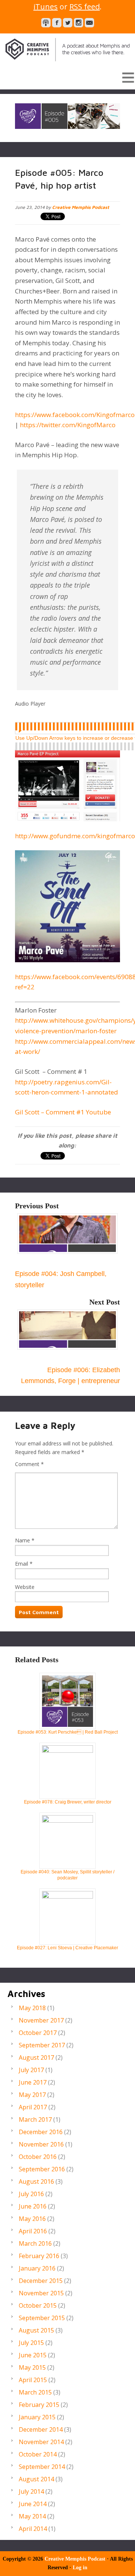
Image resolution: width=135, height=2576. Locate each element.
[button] (67, 77)
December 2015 (41, 2281)
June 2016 (33, 2206)
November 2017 (41, 2020)
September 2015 (42, 2318)
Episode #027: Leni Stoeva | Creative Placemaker (67, 1948)
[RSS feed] (46, 23)
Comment (29, 1464)
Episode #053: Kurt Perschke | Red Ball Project (68, 1732)
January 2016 (37, 2268)
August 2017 (36, 2057)
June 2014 (33, 2504)
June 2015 (33, 2355)
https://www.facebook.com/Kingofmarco (75, 415)
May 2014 (32, 2516)
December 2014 (41, 2429)
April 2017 (33, 2107)
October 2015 (38, 2305)
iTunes (46, 7)
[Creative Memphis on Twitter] (68, 23)
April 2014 (33, 2529)
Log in (80, 2568)
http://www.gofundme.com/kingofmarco (75, 836)
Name (22, 1540)
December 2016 (41, 2132)
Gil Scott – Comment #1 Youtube (63, 1112)
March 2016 (35, 2243)
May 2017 (32, 2095)
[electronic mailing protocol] (89, 23)
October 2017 (38, 2033)
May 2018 (32, 2008)
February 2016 (39, 2256)
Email (22, 1564)
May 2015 (32, 2367)
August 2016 (36, 2181)
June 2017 (33, 2082)
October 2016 (38, 2157)
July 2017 (31, 2070)
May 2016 (32, 2219)
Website (25, 1587)
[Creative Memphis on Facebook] (57, 23)
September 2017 (42, 2045)
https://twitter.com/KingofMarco (67, 425)
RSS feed (85, 7)
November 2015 (41, 2293)
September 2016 (42, 2169)
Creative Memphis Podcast (67, 48)
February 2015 (39, 2405)
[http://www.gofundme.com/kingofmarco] (67, 783)
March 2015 (35, 2392)
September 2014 (42, 2467)
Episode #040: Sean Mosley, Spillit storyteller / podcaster (67, 1875)
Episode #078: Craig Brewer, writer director (68, 1802)
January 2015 (37, 2417)
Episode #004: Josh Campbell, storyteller (61, 1279)
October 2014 (38, 2454)
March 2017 (35, 2119)
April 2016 (33, 2231)
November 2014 (41, 2442)
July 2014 (31, 2491)
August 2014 (36, 2479)
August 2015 (36, 2330)
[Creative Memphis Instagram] (79, 23)
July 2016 (31, 2194)
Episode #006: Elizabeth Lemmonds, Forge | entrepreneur (70, 1375)
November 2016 (41, 2144)
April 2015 (33, 2380)
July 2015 (31, 2343)
